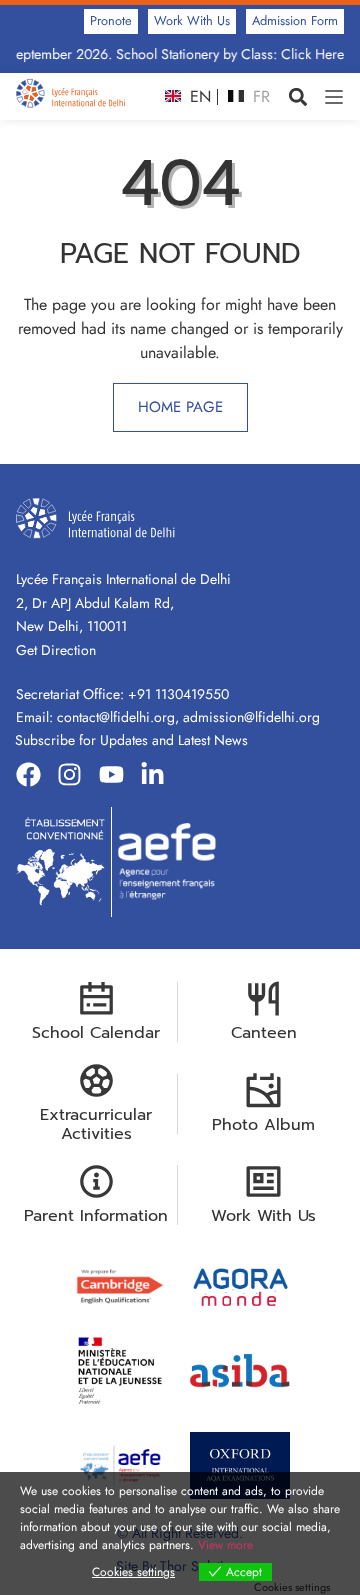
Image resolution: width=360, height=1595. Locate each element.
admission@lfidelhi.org (251, 717)
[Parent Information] (96, 1181)
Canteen (264, 1033)
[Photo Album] (263, 1090)
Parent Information (96, 1216)
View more (225, 1545)
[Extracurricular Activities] (96, 1080)
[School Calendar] (96, 998)
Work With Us (263, 1216)
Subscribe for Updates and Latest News (131, 740)
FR (259, 97)
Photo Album (263, 1125)
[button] (297, 96)
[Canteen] (263, 998)
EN (198, 97)
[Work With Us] (263, 1181)
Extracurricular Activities (96, 1124)
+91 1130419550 (178, 694)
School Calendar (96, 1033)
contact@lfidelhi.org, (120, 717)
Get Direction (56, 650)
